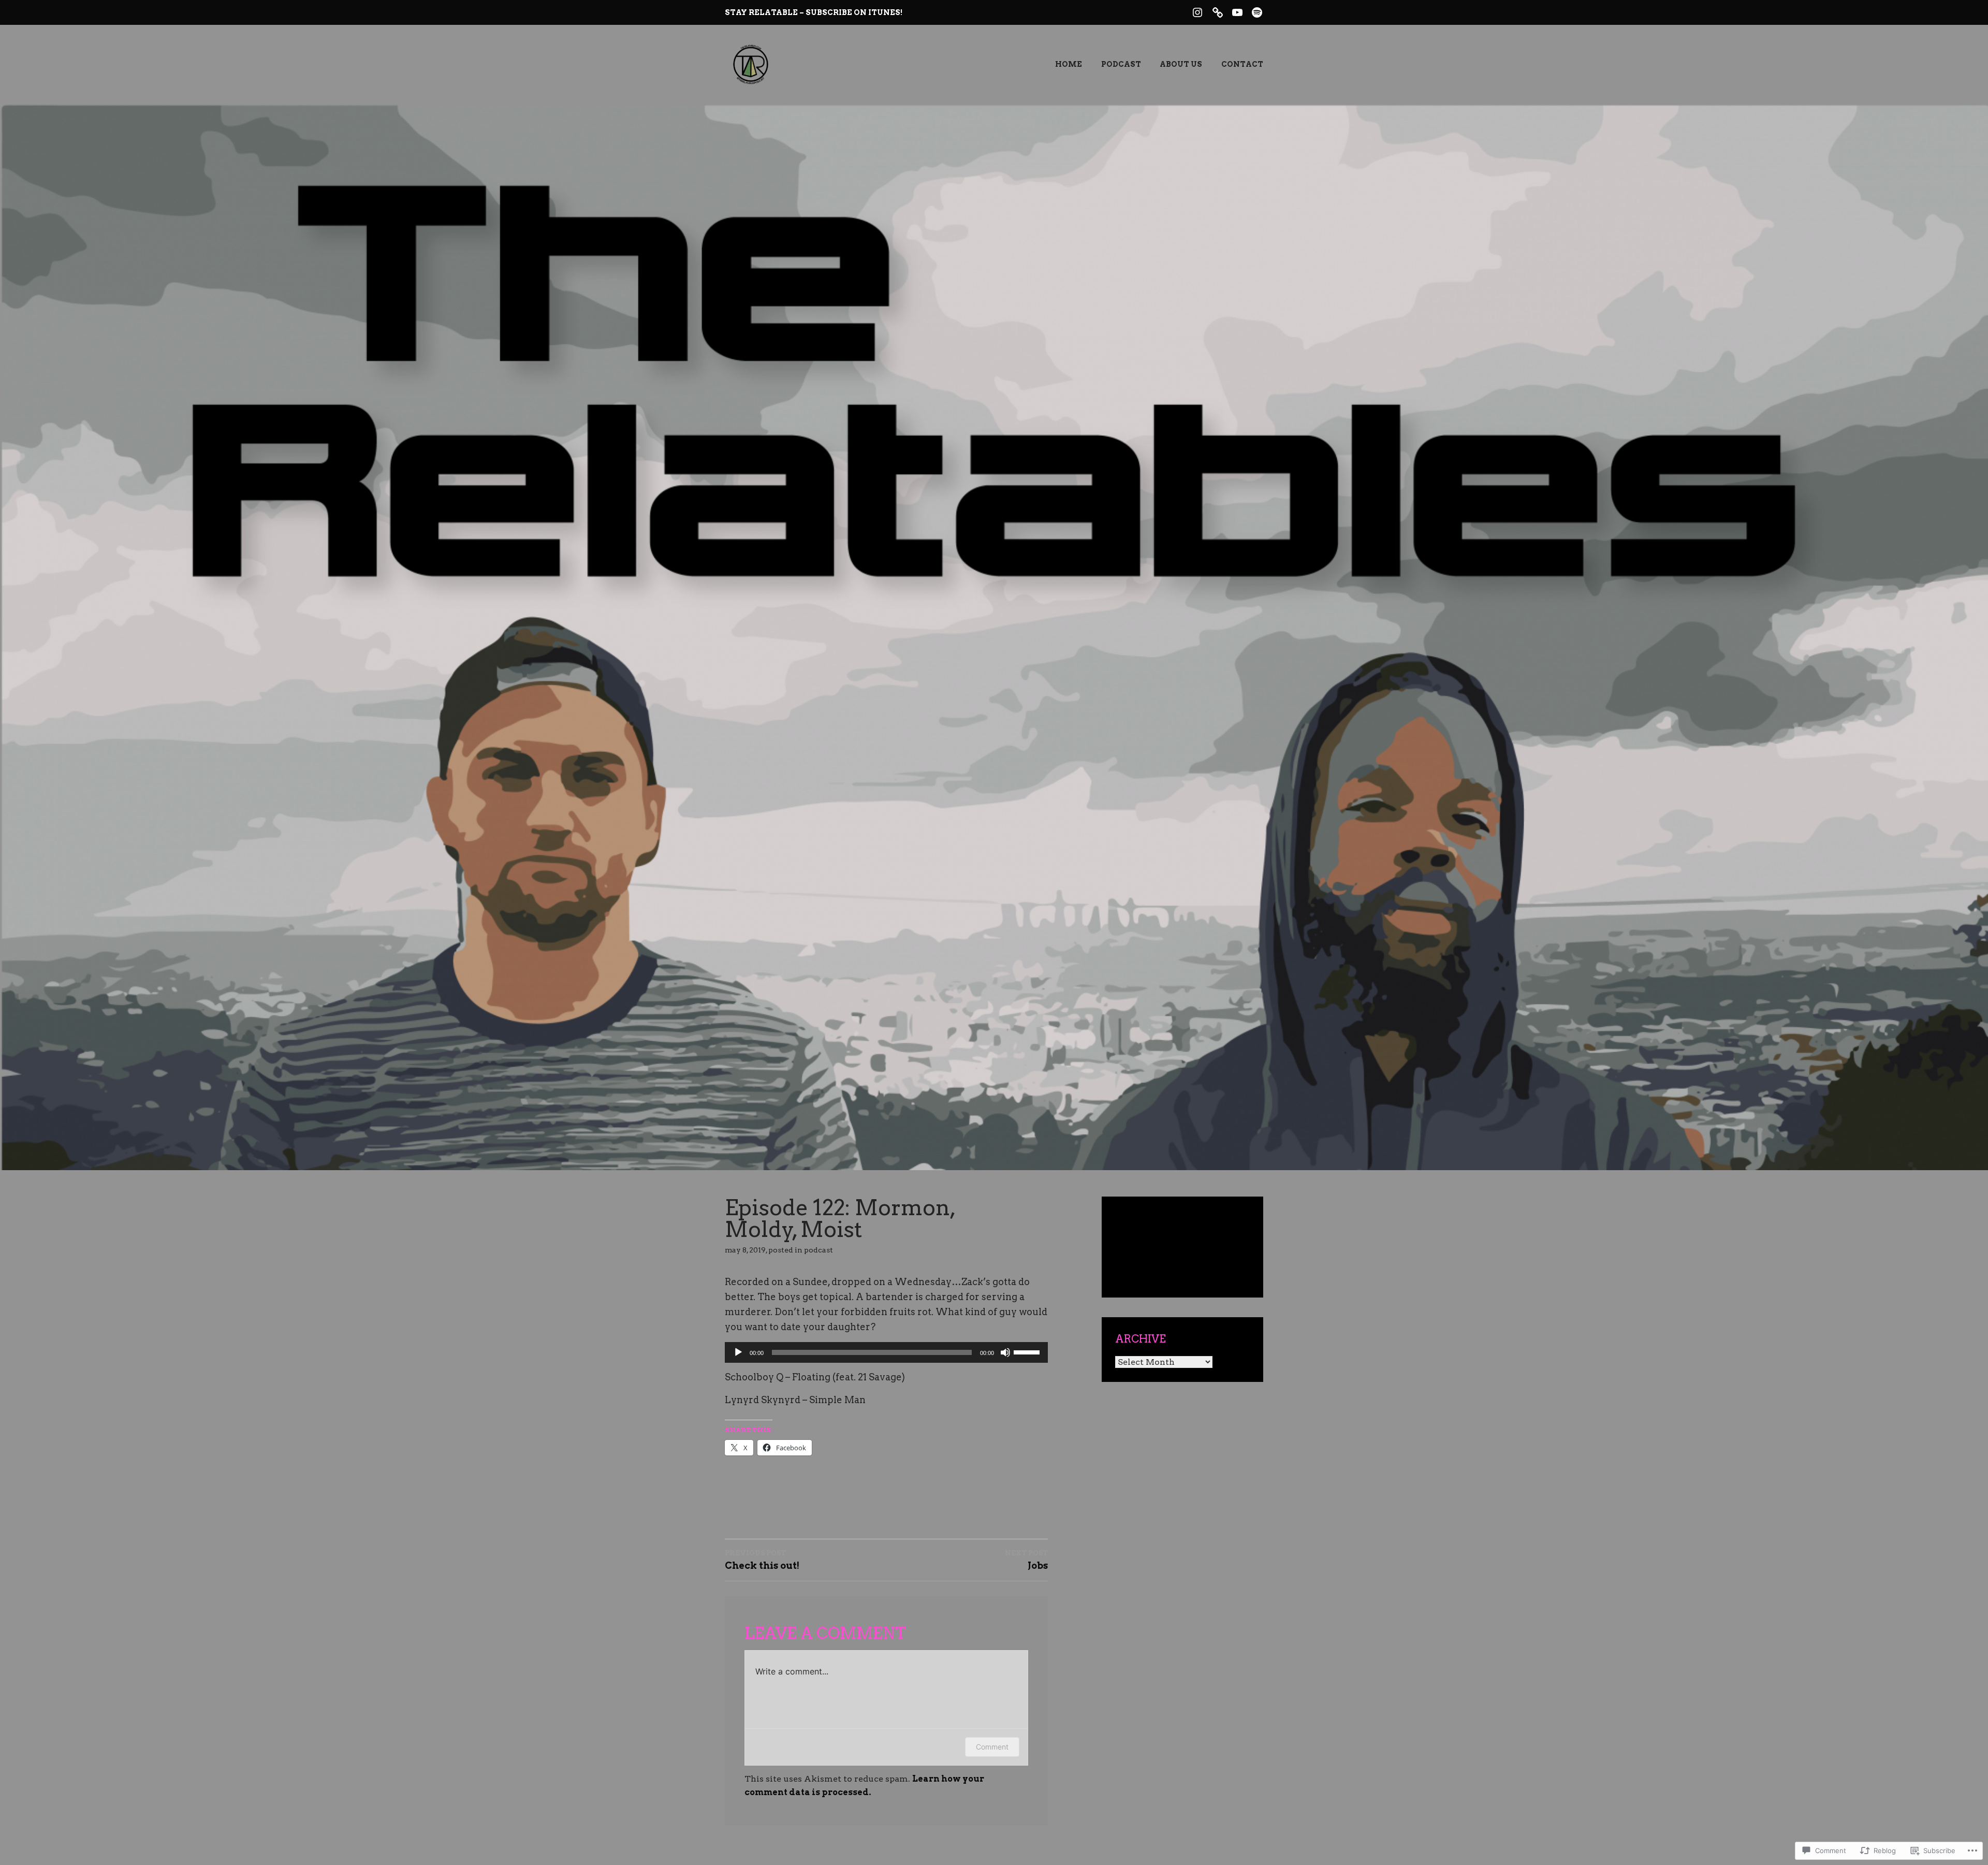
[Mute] (1005, 1352)
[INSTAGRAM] (1197, 11)
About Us (1181, 64)
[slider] (1028, 1351)
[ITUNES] (1218, 11)
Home (1069, 64)
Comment (992, 1747)
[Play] (738, 1352)
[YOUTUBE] (1237, 11)
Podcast (1121, 64)
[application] (886, 1352)
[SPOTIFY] (1257, 11)
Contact (1242, 64)
